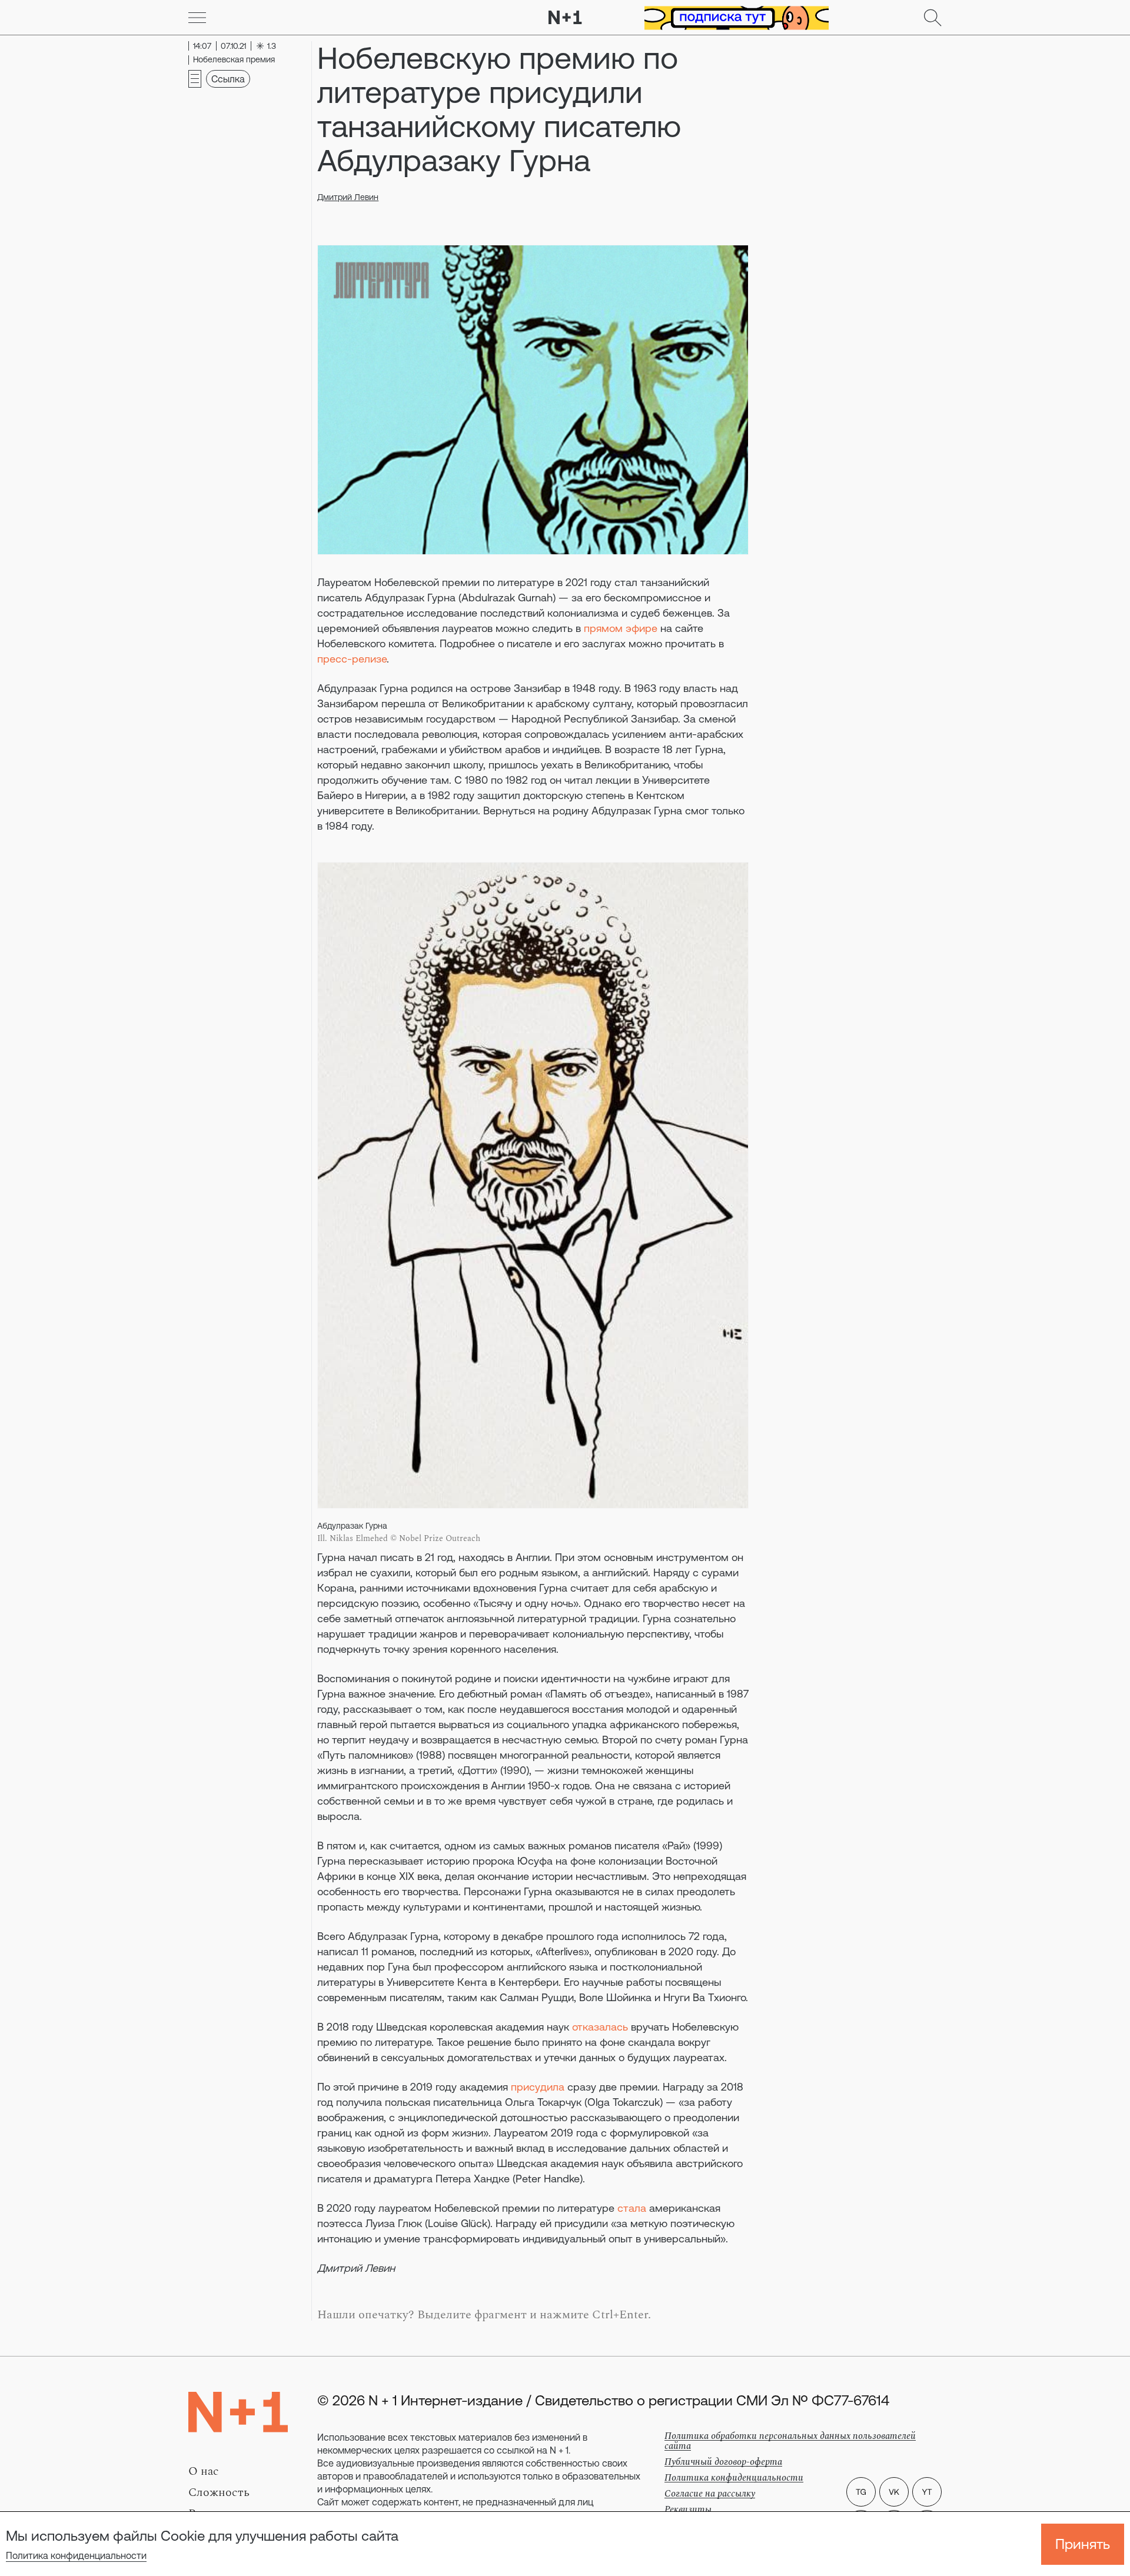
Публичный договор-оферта (723, 2462)
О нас (204, 2471)
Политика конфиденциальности (76, 2555)
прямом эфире (621, 628)
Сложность (219, 2492)
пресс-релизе (352, 659)
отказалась (600, 2027)
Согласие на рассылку (710, 2494)
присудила (538, 2087)
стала (632, 2208)
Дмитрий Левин (348, 197)
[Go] (197, 18)
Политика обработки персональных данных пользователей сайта (790, 2441)
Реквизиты (688, 2510)
